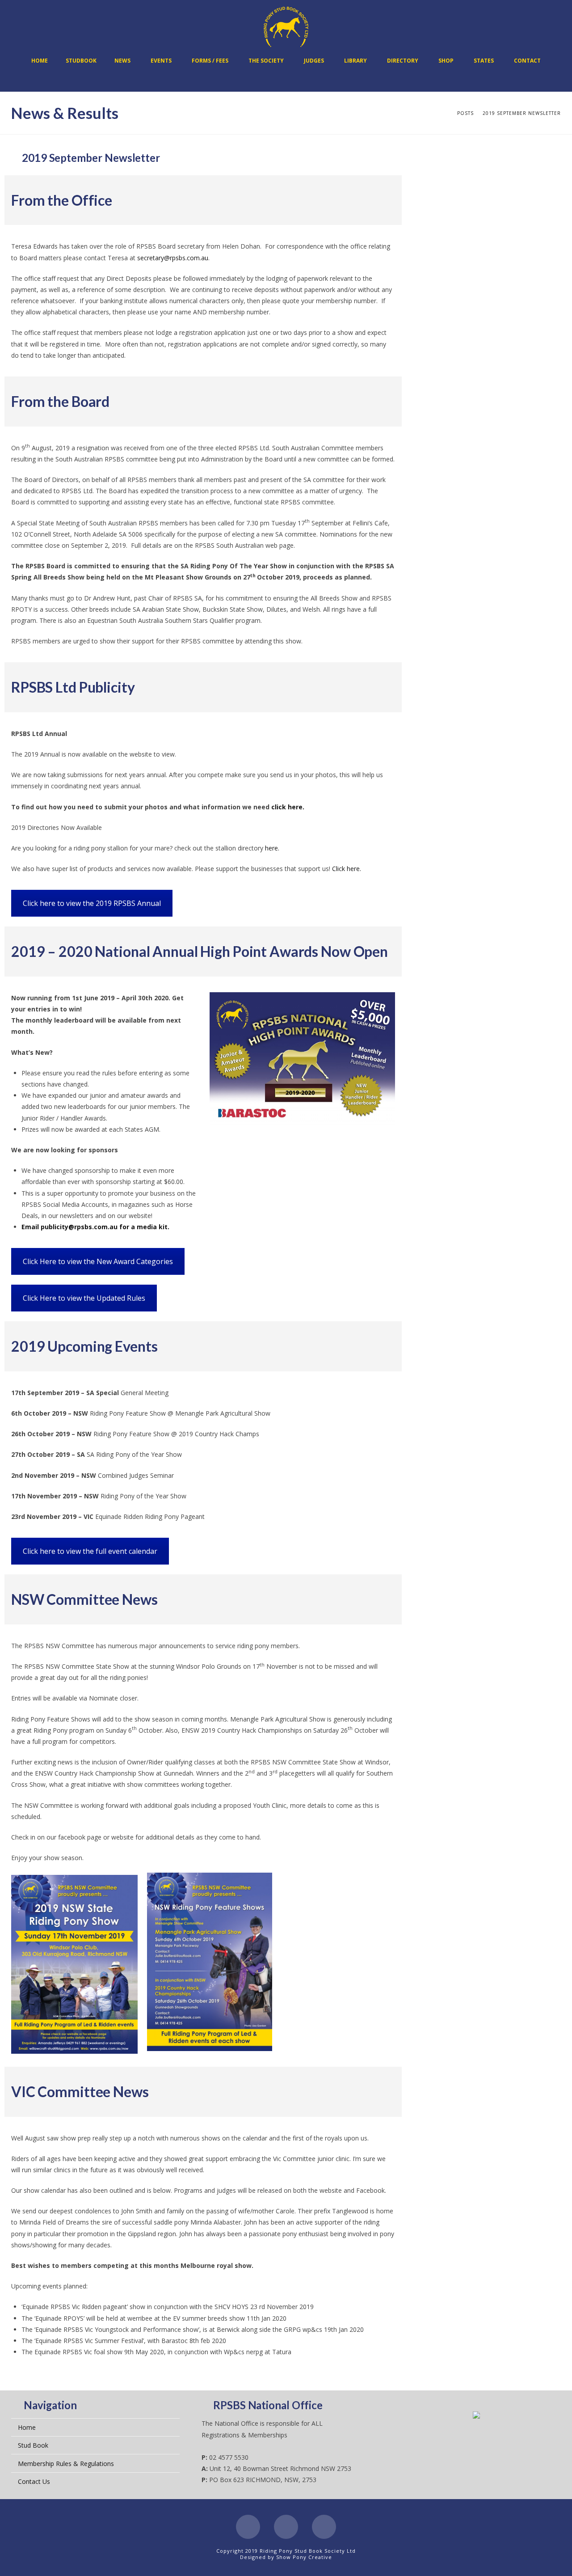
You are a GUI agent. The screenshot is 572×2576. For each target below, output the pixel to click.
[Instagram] (324, 2527)
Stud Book (33, 2445)
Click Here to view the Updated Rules (84, 1298)
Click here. (347, 869)
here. (272, 848)
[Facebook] (248, 2527)
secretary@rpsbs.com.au (173, 258)
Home (27, 2427)
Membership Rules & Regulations (66, 2464)
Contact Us (34, 2481)
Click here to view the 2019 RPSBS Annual (92, 903)
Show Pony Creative (304, 2557)
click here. (289, 807)
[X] (286, 2527)
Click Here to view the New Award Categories (98, 1261)
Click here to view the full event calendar (90, 1551)
